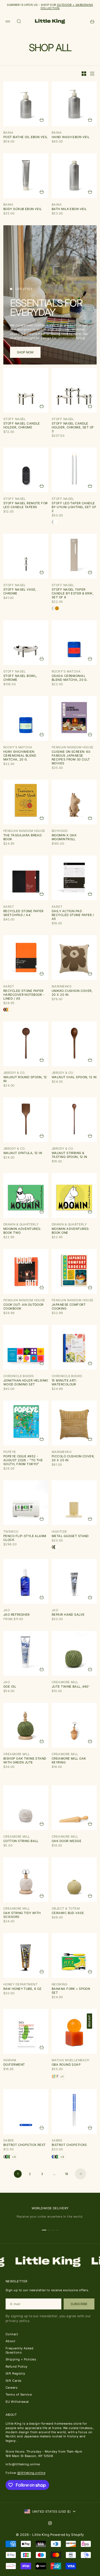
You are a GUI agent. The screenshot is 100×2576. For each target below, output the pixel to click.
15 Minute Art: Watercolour (64, 1382)
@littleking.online (31, 2473)
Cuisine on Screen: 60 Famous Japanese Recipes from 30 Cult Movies (71, 757)
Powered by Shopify (67, 2535)
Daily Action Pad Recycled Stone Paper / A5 (73, 915)
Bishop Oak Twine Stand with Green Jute (25, 1760)
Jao (7, 1610)
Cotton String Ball (21, 1841)
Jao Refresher (17, 1615)
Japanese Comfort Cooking (69, 1307)
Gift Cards (13, 2381)
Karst (9, 907)
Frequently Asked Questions (19, 2350)
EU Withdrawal (17, 2402)
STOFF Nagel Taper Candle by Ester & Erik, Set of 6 (72, 593)
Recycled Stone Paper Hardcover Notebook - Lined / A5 (24, 995)
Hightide (59, 1532)
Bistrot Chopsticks (69, 2145)
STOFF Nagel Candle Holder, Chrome (22, 425)
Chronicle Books (19, 1376)
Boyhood (60, 831)
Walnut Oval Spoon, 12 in (74, 1077)
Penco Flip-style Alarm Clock (25, 1538)
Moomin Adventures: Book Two (22, 1231)
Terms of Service (19, 2394)
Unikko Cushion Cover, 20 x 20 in (72, 993)
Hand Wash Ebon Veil (71, 137)
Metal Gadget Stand (70, 1536)
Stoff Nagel (15, 419)
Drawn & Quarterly (21, 1224)
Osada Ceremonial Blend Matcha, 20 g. (70, 678)
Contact (12, 2334)
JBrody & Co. (14, 1073)
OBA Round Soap (66, 2065)
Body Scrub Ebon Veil (23, 209)
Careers (12, 2388)
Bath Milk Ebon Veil (69, 209)
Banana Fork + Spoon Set (71, 1991)
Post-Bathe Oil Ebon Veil (26, 137)
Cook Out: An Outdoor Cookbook (23, 1307)
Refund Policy (17, 2366)
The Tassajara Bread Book (22, 837)
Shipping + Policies (21, 2359)
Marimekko (62, 986)
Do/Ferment (14, 2065)
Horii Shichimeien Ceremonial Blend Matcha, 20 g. (20, 756)
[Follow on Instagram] (50, 2523)
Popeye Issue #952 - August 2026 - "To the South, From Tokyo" (23, 1460)
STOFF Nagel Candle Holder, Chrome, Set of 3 (73, 427)
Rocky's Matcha (66, 671)
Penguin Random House (73, 747)
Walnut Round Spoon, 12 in (25, 1079)
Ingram (10, 2060)
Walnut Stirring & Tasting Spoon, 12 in (69, 1155)
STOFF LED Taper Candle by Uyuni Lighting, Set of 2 (74, 507)
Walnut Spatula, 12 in (23, 1153)
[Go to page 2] (81, 2174)
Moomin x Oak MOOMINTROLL (64, 837)
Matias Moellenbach (71, 2060)
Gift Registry (15, 2373)
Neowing (59, 1984)
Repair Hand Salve (68, 1615)
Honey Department (20, 1984)
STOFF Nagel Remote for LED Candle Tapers (26, 505)
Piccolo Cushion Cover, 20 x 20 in (73, 1458)
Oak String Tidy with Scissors (22, 1915)
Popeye (10, 1452)
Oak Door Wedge (67, 1841)
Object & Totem (66, 1908)
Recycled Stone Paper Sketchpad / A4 (23, 913)
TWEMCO (11, 1532)
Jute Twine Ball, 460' (71, 1687)
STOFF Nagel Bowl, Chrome (20, 678)
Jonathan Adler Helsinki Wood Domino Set (26, 1382)
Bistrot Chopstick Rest (25, 2145)
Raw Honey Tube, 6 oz (22, 1989)
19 (67, 2174)
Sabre (9, 2140)
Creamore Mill (65, 1682)
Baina (8, 133)
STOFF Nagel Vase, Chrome (20, 591)
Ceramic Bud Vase (68, 1913)
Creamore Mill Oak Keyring (69, 1760)
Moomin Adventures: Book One (71, 1231)
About (10, 2341)
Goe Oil (10, 1687)
